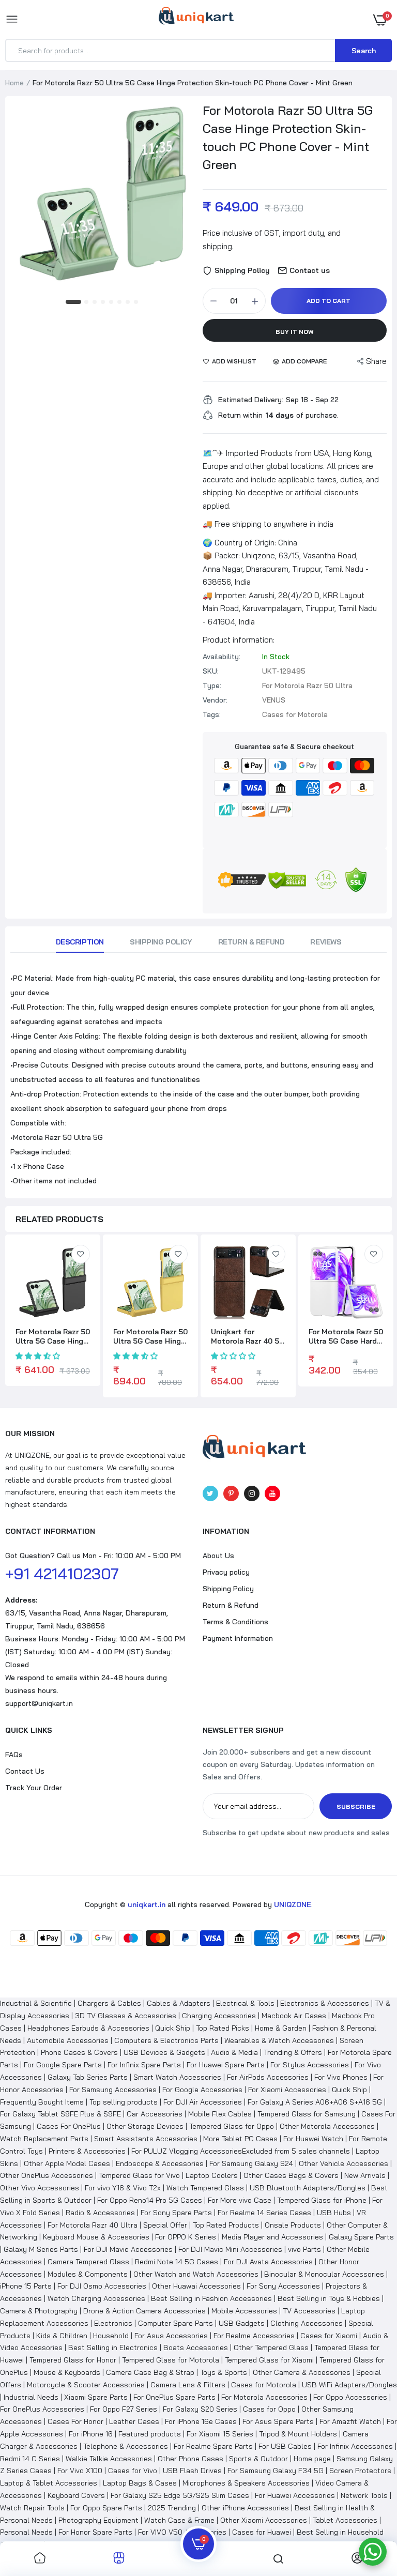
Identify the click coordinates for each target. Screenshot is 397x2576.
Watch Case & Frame (179, 2520)
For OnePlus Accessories (42, 2409)
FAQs (14, 1755)
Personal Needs (26, 2532)
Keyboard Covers (76, 2495)
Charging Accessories (219, 2016)
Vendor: (215, 700)
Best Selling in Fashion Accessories (211, 2298)
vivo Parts (304, 2249)
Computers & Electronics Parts (166, 2040)
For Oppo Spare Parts (106, 2508)
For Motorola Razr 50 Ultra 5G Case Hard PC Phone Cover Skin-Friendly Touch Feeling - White (346, 1336)
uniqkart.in (147, 1904)
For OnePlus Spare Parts (174, 2397)
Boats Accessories (196, 2348)
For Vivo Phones (341, 2077)
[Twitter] (210, 1493)
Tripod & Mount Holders (298, 2434)
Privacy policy (226, 1572)
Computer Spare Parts (175, 2323)
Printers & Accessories (87, 2151)
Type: (212, 685)
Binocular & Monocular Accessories (324, 2274)
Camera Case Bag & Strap (150, 2372)
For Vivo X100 (80, 2471)
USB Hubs (334, 2213)
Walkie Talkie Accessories (109, 2459)
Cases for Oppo (269, 2409)
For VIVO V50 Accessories (182, 2532)
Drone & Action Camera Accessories (144, 2311)
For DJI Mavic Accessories (128, 2249)
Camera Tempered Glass (88, 2262)
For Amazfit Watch (350, 2421)
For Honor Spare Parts (95, 2532)
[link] (81, 1254)
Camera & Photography (39, 2311)
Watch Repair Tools (32, 2508)
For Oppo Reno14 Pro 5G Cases (150, 2200)
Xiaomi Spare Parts (96, 2397)
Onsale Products (293, 2225)
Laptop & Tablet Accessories (49, 2483)
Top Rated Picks (223, 2028)
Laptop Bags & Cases (140, 2483)
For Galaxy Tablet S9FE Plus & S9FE (60, 2114)
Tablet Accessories (345, 2520)
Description (80, 942)
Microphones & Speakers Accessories (246, 2483)
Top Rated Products (226, 2225)
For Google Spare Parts (63, 2065)
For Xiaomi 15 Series (220, 2434)
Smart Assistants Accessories (146, 2139)
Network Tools (364, 2495)
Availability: (222, 657)
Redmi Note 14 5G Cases (177, 2262)
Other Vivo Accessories (40, 2188)
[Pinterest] (231, 1493)
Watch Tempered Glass (205, 2188)
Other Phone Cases (190, 2459)
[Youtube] (272, 1493)
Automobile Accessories (68, 2040)
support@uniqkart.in (39, 1703)
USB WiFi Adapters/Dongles (349, 2385)
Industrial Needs (31, 2397)
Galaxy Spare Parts (361, 2237)
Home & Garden (281, 2028)
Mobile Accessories (244, 2311)
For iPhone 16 (91, 2434)
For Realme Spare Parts (213, 2446)
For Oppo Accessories (350, 2397)
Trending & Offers (293, 2052)
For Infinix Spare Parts (144, 2065)
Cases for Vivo (133, 2471)
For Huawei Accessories (295, 2495)
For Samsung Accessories (113, 2090)
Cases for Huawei (262, 2532)
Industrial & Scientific (36, 2003)
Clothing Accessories (307, 2323)
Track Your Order (34, 1788)
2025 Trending (172, 2508)
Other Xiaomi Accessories (264, 2520)
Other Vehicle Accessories (343, 2163)
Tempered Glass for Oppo (232, 2126)
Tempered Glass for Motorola (171, 2360)
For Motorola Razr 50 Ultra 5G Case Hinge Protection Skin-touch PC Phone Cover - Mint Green (288, 137)
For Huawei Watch (313, 2139)
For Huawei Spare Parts (226, 2065)
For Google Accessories (202, 2090)
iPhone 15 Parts (26, 2286)
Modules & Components (88, 2274)
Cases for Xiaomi (329, 2336)
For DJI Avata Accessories (268, 2262)
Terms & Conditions (235, 1622)
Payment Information (238, 1638)
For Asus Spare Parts (278, 2421)
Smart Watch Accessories (177, 2077)
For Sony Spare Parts (176, 2213)
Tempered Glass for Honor (73, 2360)
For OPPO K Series (186, 2237)
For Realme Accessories (254, 2336)
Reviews (326, 942)
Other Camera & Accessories (302, 2372)
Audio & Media (234, 2052)
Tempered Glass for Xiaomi (269, 2360)
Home (14, 83)
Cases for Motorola (264, 2385)
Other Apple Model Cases (67, 2163)
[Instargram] (252, 1493)
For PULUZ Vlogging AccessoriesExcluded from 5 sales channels (241, 2151)
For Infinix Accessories (355, 2446)
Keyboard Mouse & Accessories (96, 2237)
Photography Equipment (98, 2520)
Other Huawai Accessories (196, 2286)
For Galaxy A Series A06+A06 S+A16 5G (315, 2102)
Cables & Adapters (179, 2003)
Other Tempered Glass (271, 2348)
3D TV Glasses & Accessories (126, 2016)
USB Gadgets (242, 2323)
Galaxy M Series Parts (41, 2249)
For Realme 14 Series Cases (264, 2213)
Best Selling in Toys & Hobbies (329, 2298)
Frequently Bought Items (42, 2102)
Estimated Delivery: (251, 400)
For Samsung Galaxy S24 (251, 2163)
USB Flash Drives (192, 2471)
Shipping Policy (161, 942)
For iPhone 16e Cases (201, 2421)
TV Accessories (309, 2311)
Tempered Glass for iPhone (322, 2200)
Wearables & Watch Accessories (279, 2040)
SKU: (211, 671)
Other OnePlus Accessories (47, 2175)
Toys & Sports (224, 2372)
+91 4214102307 (62, 1574)
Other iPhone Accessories (245, 2508)
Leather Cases (134, 2421)
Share (376, 361)
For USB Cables (285, 2446)
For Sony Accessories (283, 2286)
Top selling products (124, 2102)
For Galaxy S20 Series (200, 2409)
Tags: (212, 714)
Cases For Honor (75, 2421)
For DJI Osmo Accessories (102, 2286)
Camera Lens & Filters (188, 2385)
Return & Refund (251, 942)
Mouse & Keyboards (67, 2372)
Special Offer (165, 2225)
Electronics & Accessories (325, 2003)
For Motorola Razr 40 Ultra (93, 2225)
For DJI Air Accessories (203, 2102)
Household (111, 2336)
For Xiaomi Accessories (287, 2090)
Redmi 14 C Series (30, 2459)
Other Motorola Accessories (327, 2126)
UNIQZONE (293, 1904)
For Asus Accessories (171, 2336)
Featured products (150, 2434)
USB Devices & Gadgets (164, 2052)
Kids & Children (62, 2336)
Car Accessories (155, 2114)
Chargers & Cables (109, 2003)
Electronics (113, 2323)
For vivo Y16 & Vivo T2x (123, 2188)
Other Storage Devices (145, 2126)
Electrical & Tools (245, 2003)
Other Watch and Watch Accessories (196, 2274)
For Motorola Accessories (264, 2397)
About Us (218, 1556)
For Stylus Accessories (310, 2065)
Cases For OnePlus (69, 2126)
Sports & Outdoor (258, 2459)
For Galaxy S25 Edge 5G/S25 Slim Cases (180, 2495)
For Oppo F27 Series (124, 2409)
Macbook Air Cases (294, 2016)
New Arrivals (365, 2175)
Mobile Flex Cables (220, 2114)
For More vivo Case (240, 2200)
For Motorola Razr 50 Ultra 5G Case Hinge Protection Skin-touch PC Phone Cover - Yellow (150, 1336)
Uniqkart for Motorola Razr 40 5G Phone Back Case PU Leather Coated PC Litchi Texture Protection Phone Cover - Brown (248, 1336)
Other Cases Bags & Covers (291, 2175)
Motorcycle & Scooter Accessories (86, 2385)
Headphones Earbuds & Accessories (88, 2028)
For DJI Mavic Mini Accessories (230, 2249)
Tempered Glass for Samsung (307, 2114)
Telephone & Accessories (126, 2446)
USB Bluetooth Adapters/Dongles (308, 2188)
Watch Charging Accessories (96, 2298)
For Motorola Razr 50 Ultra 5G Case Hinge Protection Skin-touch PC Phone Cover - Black (53, 1336)
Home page (312, 2459)
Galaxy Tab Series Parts (88, 2077)
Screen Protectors (360, 2471)
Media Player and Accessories (272, 2237)
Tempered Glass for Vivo (139, 2175)
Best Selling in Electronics (113, 2348)
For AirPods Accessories (268, 2077)
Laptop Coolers (212, 2175)
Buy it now (295, 332)
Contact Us (25, 1771)
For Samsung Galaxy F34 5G (276, 2471)
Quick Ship (173, 2028)
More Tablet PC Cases (240, 2139)
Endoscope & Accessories (160, 2163)
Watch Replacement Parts (44, 2139)
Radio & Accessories (100, 2213)
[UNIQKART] (196, 19)
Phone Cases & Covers (79, 2052)
